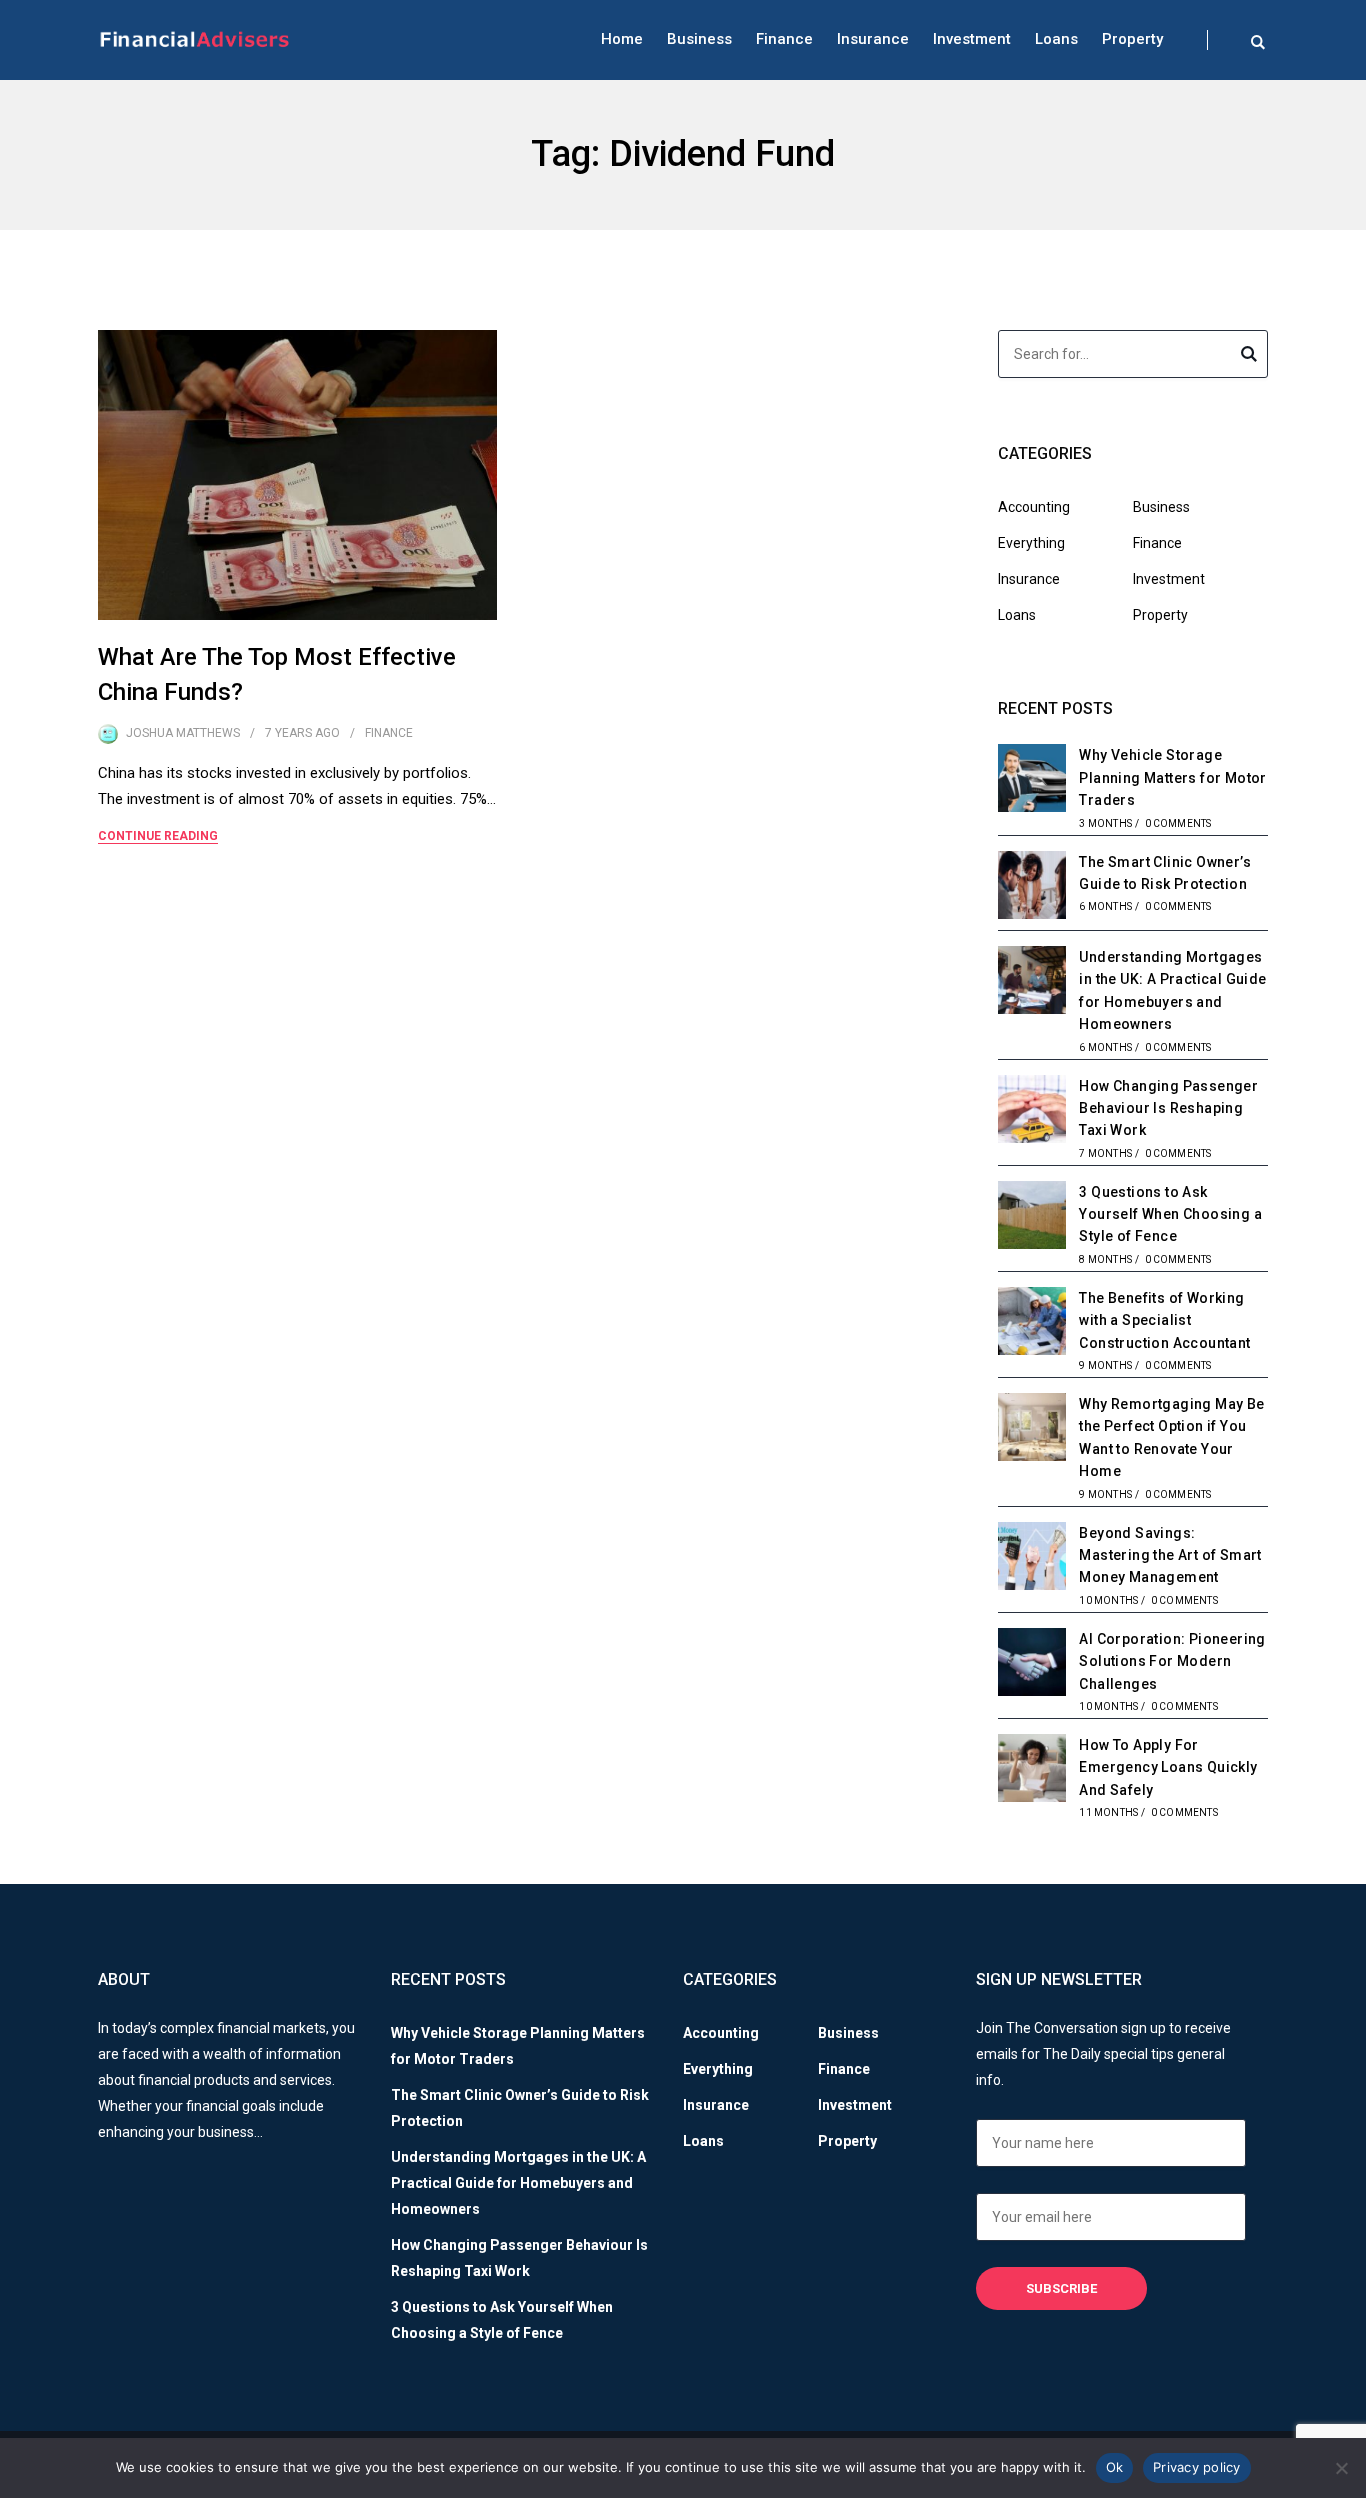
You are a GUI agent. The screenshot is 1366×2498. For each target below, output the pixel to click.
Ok (1115, 2467)
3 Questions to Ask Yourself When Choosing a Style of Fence (1170, 1214)
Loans (1056, 39)
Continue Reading (158, 836)
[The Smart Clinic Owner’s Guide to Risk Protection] (1032, 888)
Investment (972, 39)
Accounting (1034, 507)
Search (1249, 357)
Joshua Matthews (183, 733)
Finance (784, 39)
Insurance (873, 39)
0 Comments (1178, 823)
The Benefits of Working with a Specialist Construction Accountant (1164, 1320)
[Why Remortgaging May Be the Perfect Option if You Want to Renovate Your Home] (1032, 1430)
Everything (1031, 543)
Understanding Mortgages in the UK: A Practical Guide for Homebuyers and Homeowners (518, 2183)
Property (1132, 39)
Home (622, 39)
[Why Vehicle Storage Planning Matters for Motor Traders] (1032, 781)
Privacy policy (1197, 2467)
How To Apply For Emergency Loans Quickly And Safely (1168, 1767)
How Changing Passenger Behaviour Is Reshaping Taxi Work (1168, 1108)
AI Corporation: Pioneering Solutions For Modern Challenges (1172, 1661)
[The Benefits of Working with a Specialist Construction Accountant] (1032, 1324)
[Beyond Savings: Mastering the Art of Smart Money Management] (1032, 1559)
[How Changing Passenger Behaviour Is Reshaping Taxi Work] (1032, 1112)
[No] (1341, 2468)
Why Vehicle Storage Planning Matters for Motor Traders (1172, 777)
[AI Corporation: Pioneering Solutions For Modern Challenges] (1032, 1665)
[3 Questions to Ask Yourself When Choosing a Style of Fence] (1032, 1218)
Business (699, 39)
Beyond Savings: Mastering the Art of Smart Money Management (1170, 1555)
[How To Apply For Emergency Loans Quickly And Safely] (1032, 1771)
